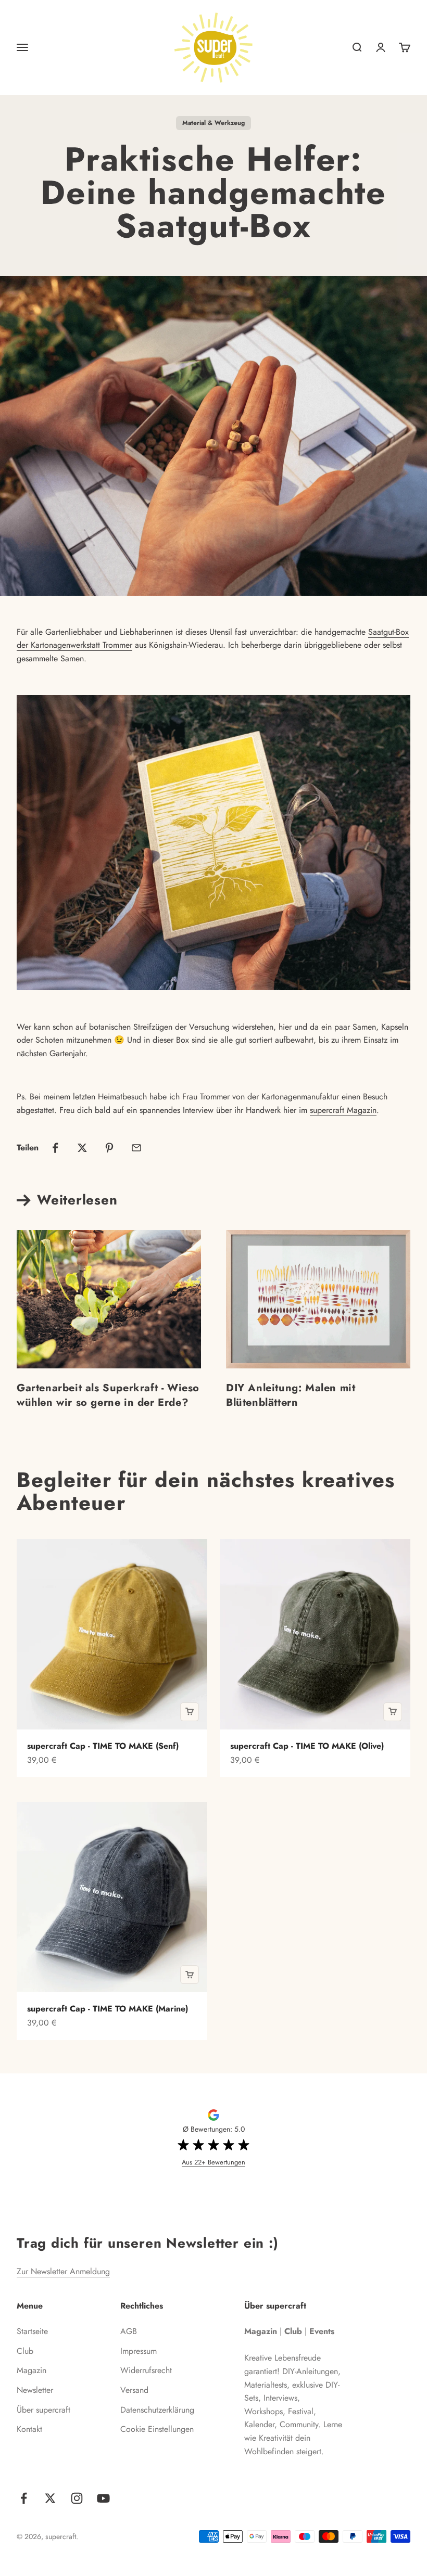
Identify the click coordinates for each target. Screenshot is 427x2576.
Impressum (139, 2351)
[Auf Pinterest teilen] (109, 1148)
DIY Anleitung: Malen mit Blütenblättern (291, 1395)
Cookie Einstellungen (157, 2429)
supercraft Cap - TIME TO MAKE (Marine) (108, 2009)
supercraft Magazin (343, 1110)
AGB (129, 2331)
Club (25, 2351)
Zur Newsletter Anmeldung (63, 2271)
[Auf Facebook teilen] (55, 1148)
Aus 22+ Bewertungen (213, 2162)
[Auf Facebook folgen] (24, 2498)
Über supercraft (43, 2410)
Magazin (32, 2370)
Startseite (32, 2331)
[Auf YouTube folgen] (103, 2498)
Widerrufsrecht (146, 2370)
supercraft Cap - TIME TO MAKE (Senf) (103, 1746)
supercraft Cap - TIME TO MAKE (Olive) (307, 1746)
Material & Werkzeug (213, 123)
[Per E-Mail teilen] (136, 1148)
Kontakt (29, 2429)
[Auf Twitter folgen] (50, 2498)
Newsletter (35, 2390)
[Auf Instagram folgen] (77, 2498)
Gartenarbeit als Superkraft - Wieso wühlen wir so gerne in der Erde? (108, 1395)
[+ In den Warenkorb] (190, 1712)
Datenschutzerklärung (157, 2410)
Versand (134, 2390)
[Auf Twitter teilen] (82, 1148)
